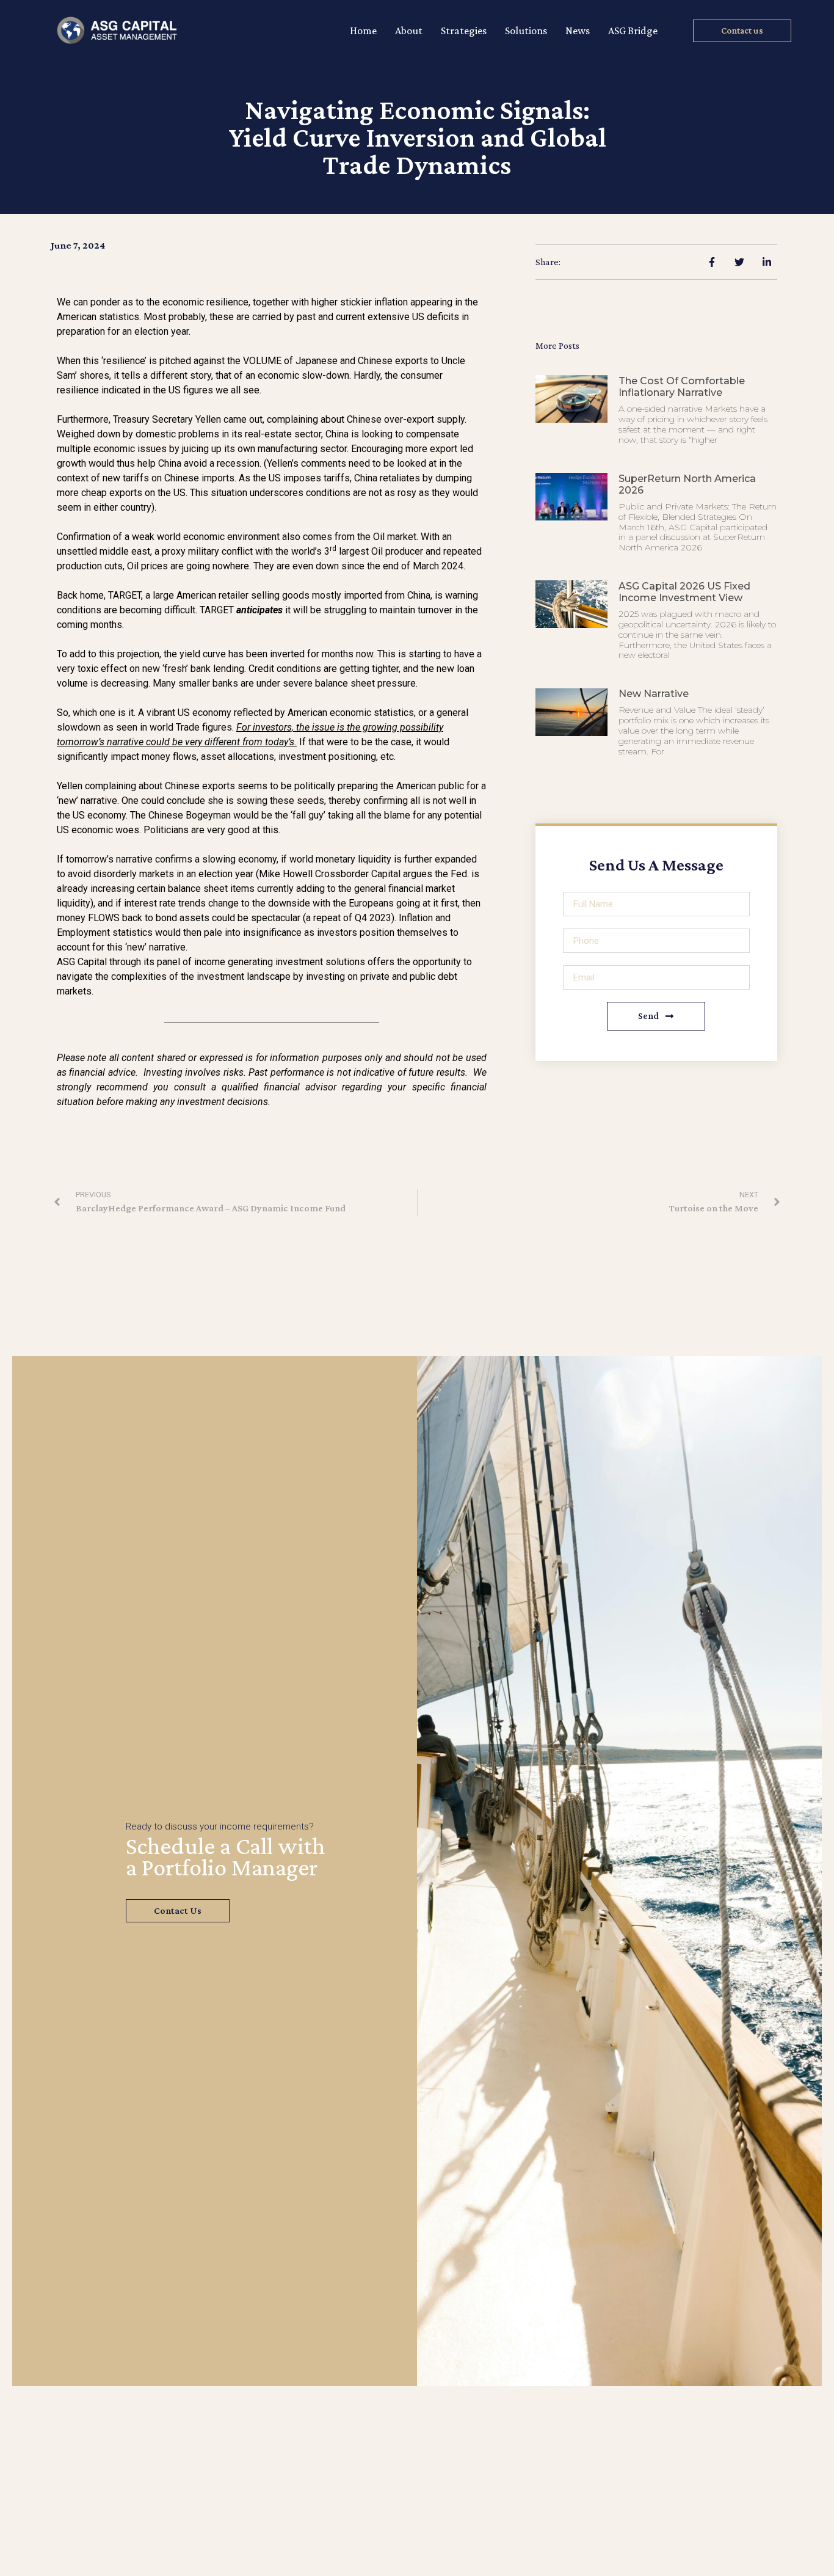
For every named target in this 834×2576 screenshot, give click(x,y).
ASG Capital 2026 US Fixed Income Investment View (684, 592)
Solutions (526, 31)
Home (363, 31)
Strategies (464, 31)
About (409, 31)
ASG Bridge (633, 31)
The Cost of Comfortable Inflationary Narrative (682, 387)
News (578, 31)
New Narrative (654, 694)
